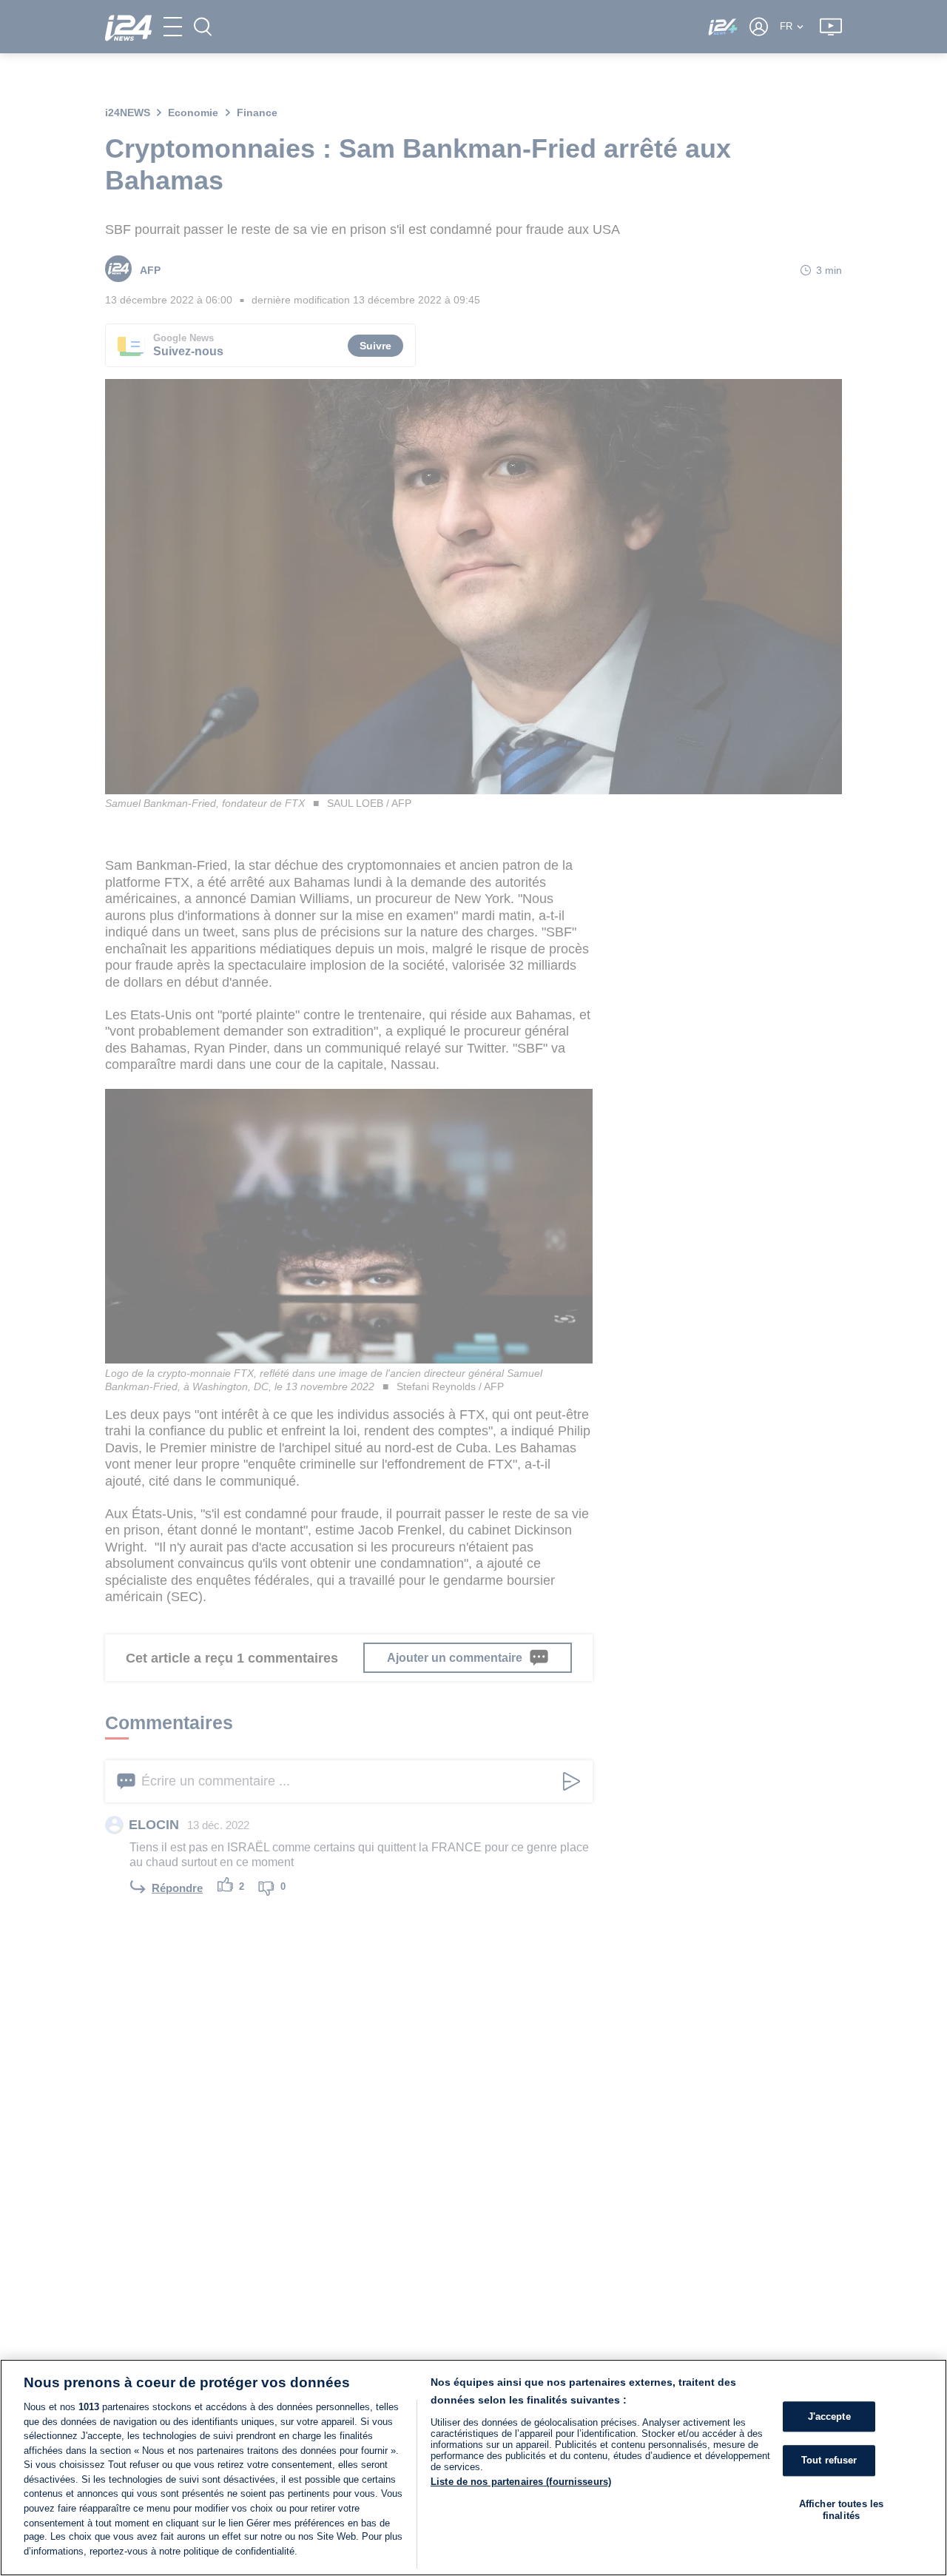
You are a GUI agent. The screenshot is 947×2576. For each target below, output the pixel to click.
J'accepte (829, 2416)
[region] (473, 2468)
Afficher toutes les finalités (841, 2510)
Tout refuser (829, 2461)
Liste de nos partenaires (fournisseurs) (521, 2482)
